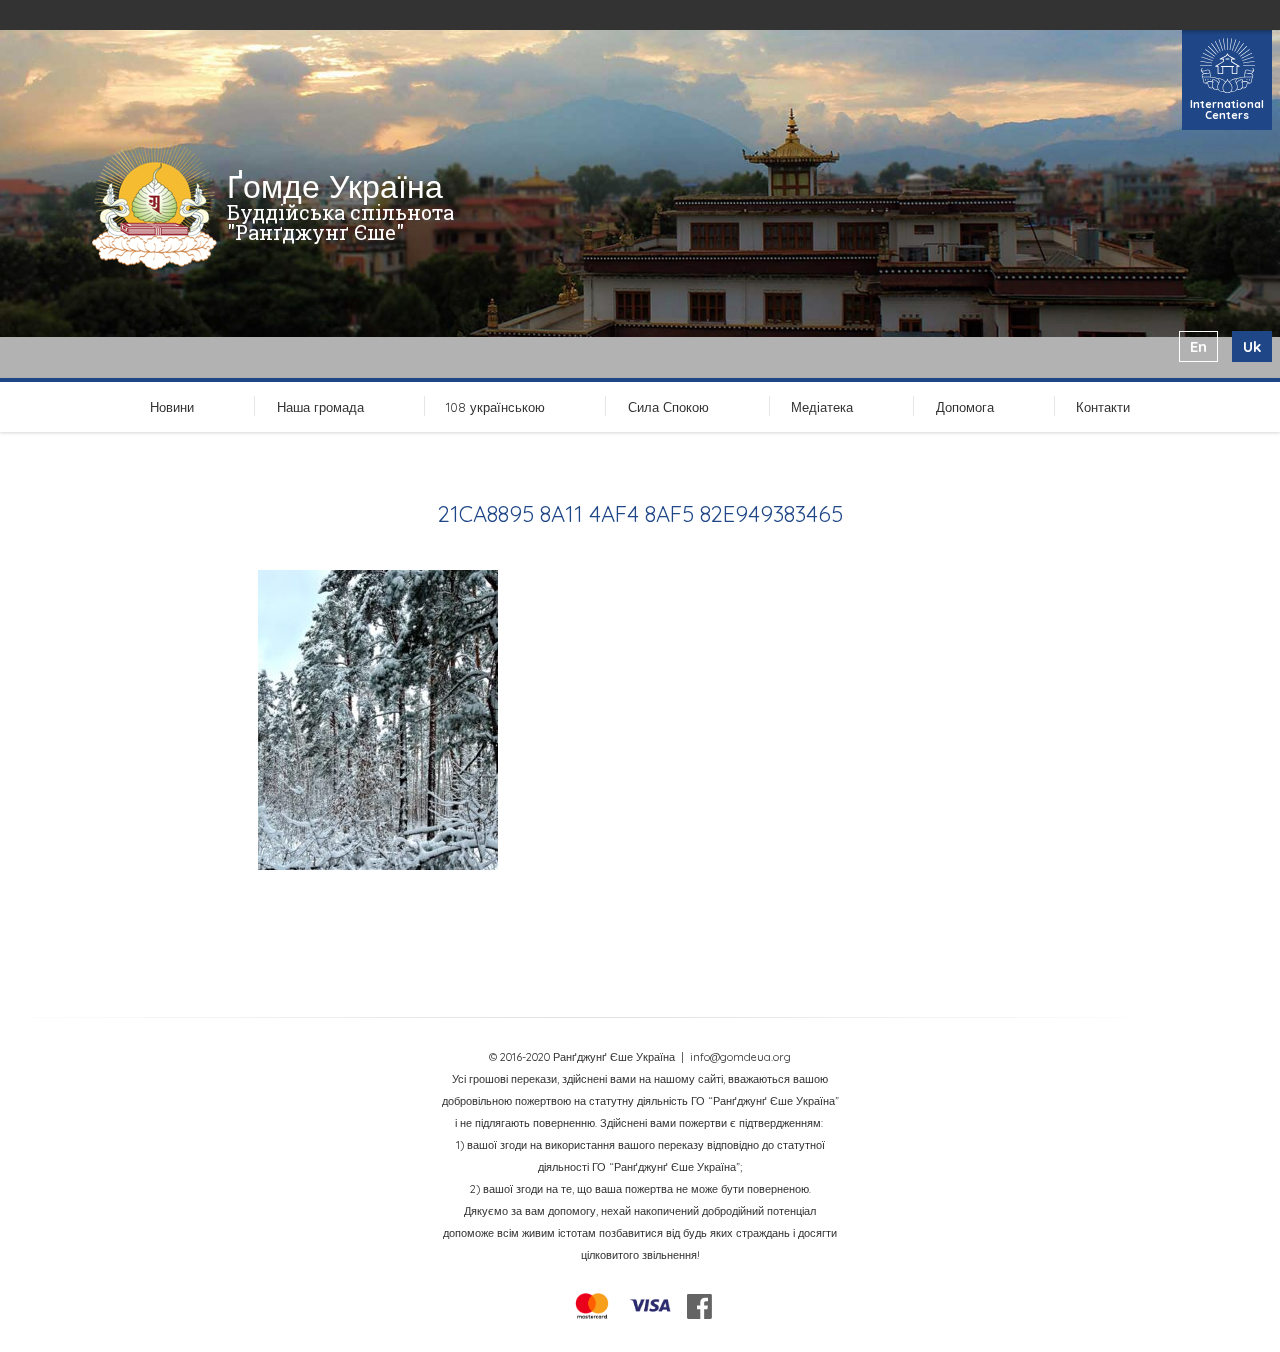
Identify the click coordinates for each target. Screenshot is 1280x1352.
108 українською (495, 407)
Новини (172, 407)
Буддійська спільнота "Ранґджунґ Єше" (340, 222)
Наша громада (320, 407)
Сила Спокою (668, 407)
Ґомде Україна (335, 186)
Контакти (1103, 407)
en (1198, 346)
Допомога (965, 407)
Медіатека (822, 407)
